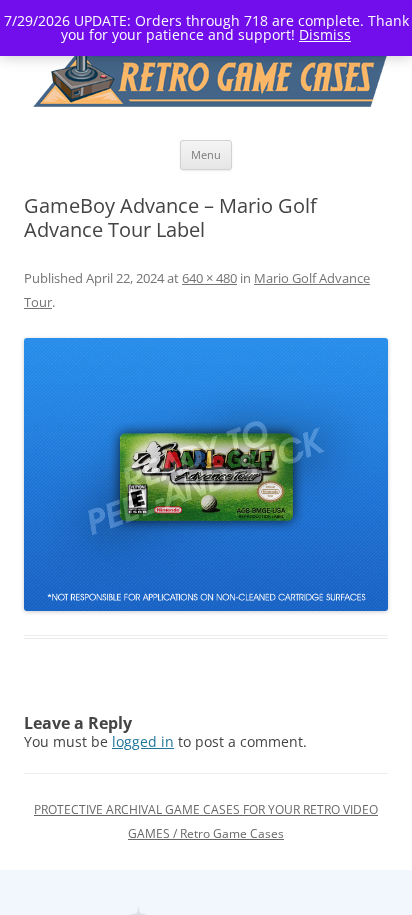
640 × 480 (209, 278)
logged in (143, 741)
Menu (206, 154)
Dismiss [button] (325, 34)
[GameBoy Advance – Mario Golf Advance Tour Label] (206, 474)
